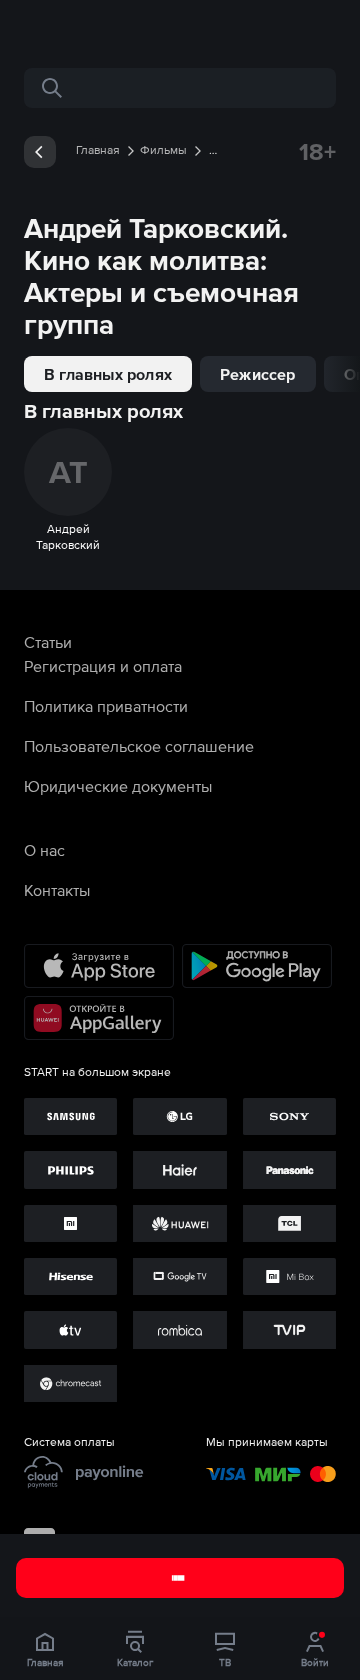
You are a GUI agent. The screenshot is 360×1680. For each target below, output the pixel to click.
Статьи (48, 642)
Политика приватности (106, 706)
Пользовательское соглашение (139, 746)
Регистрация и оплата (103, 666)
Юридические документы (118, 786)
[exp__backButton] (40, 152)
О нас (44, 850)
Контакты (57, 890)
